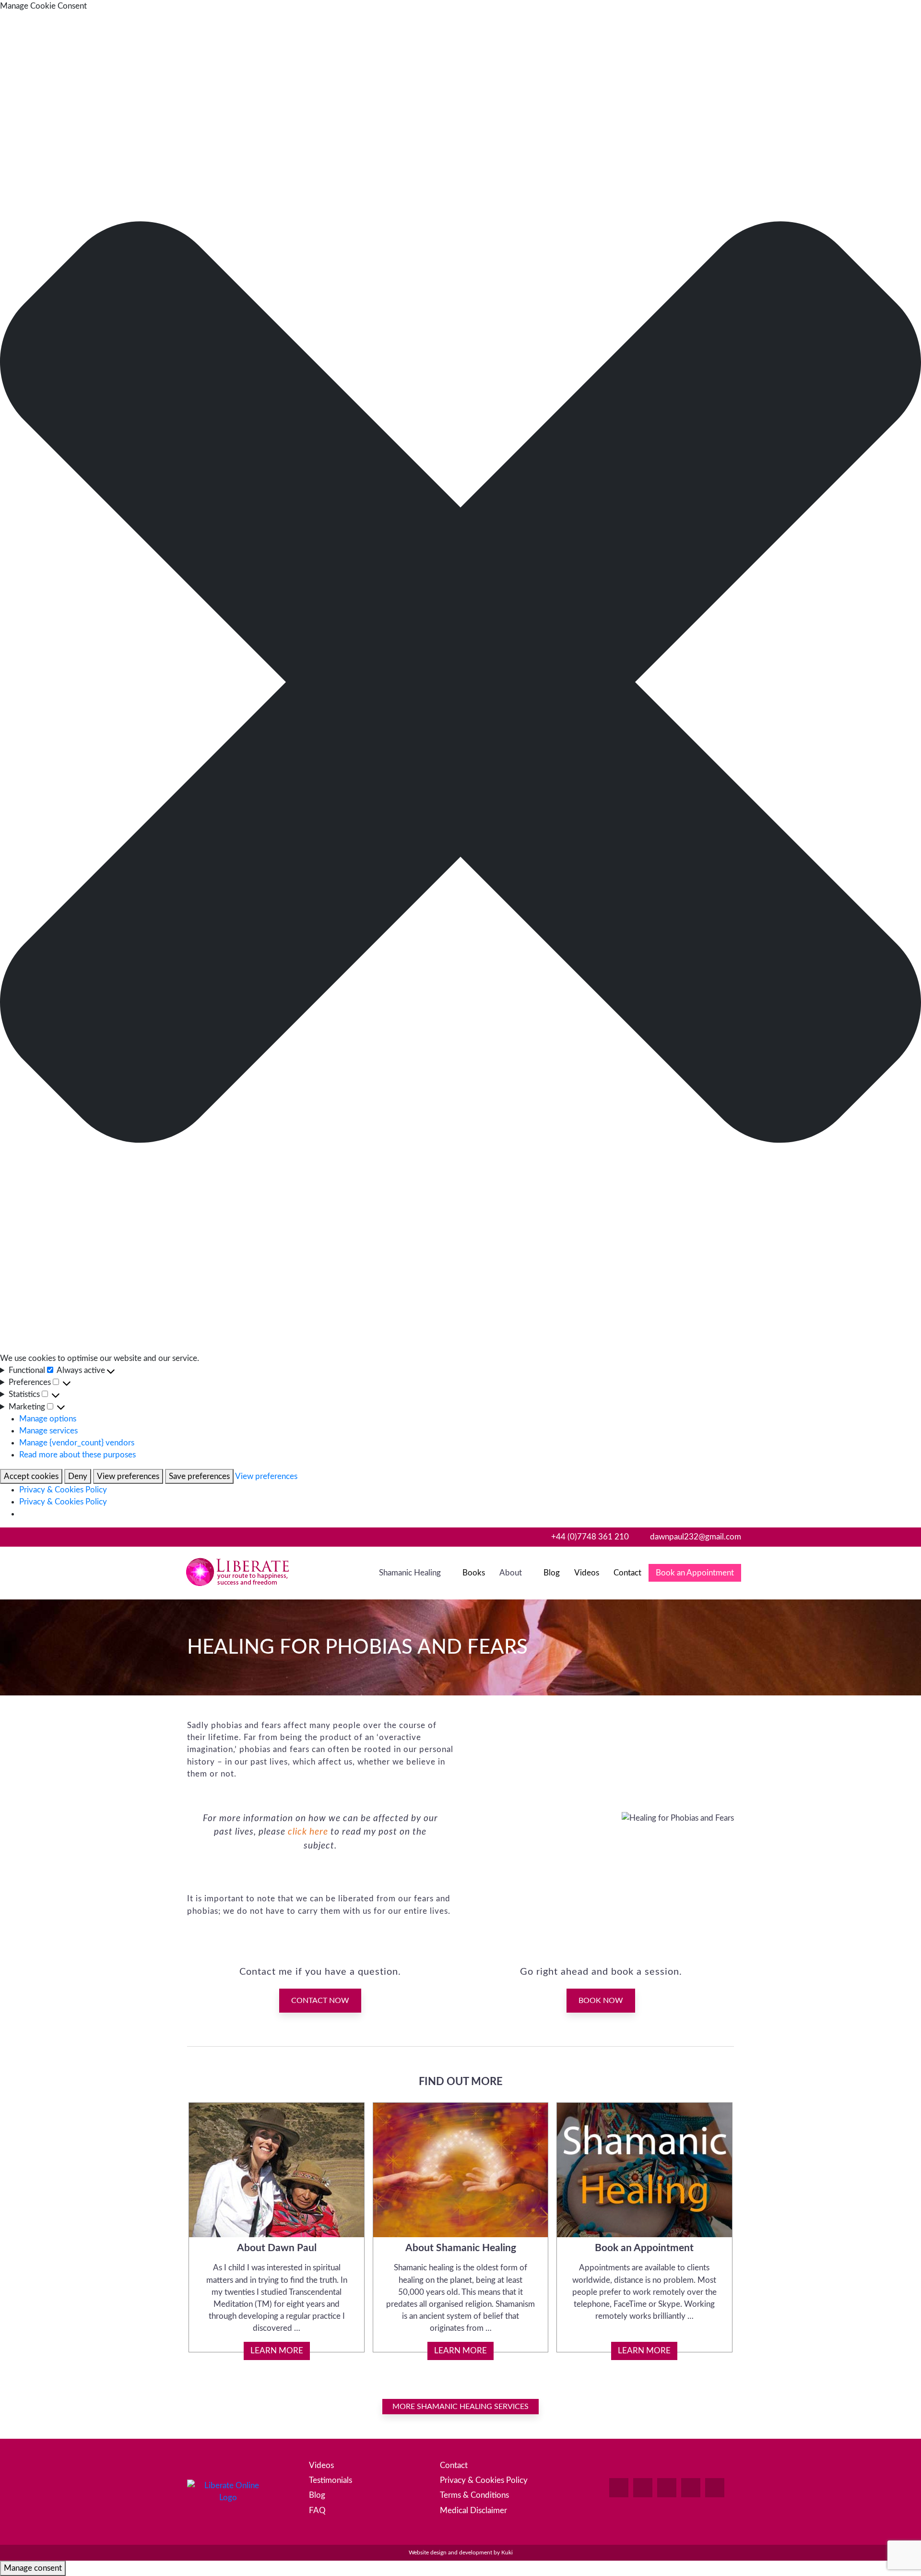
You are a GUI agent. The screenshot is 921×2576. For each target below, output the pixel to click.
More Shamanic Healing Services (460, 2407)
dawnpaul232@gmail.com (696, 1537)
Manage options (48, 1419)
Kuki (507, 2553)
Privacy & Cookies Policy (63, 1490)
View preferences (128, 1476)
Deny (78, 1476)
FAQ (317, 2510)
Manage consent (33, 2568)
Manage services (48, 1431)
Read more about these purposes (77, 1455)
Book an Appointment (695, 1573)
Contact (627, 1573)
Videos (587, 1573)
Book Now (601, 2001)
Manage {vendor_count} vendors (77, 1443)
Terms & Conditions (474, 2495)
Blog (552, 1573)
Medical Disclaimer (473, 2510)
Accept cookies (31, 1476)
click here (308, 1832)
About (511, 1573)
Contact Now (320, 2001)
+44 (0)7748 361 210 (590, 1537)
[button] (460, 682)
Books (474, 1573)
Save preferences (199, 1476)
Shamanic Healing (410, 1573)
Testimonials (331, 2480)
